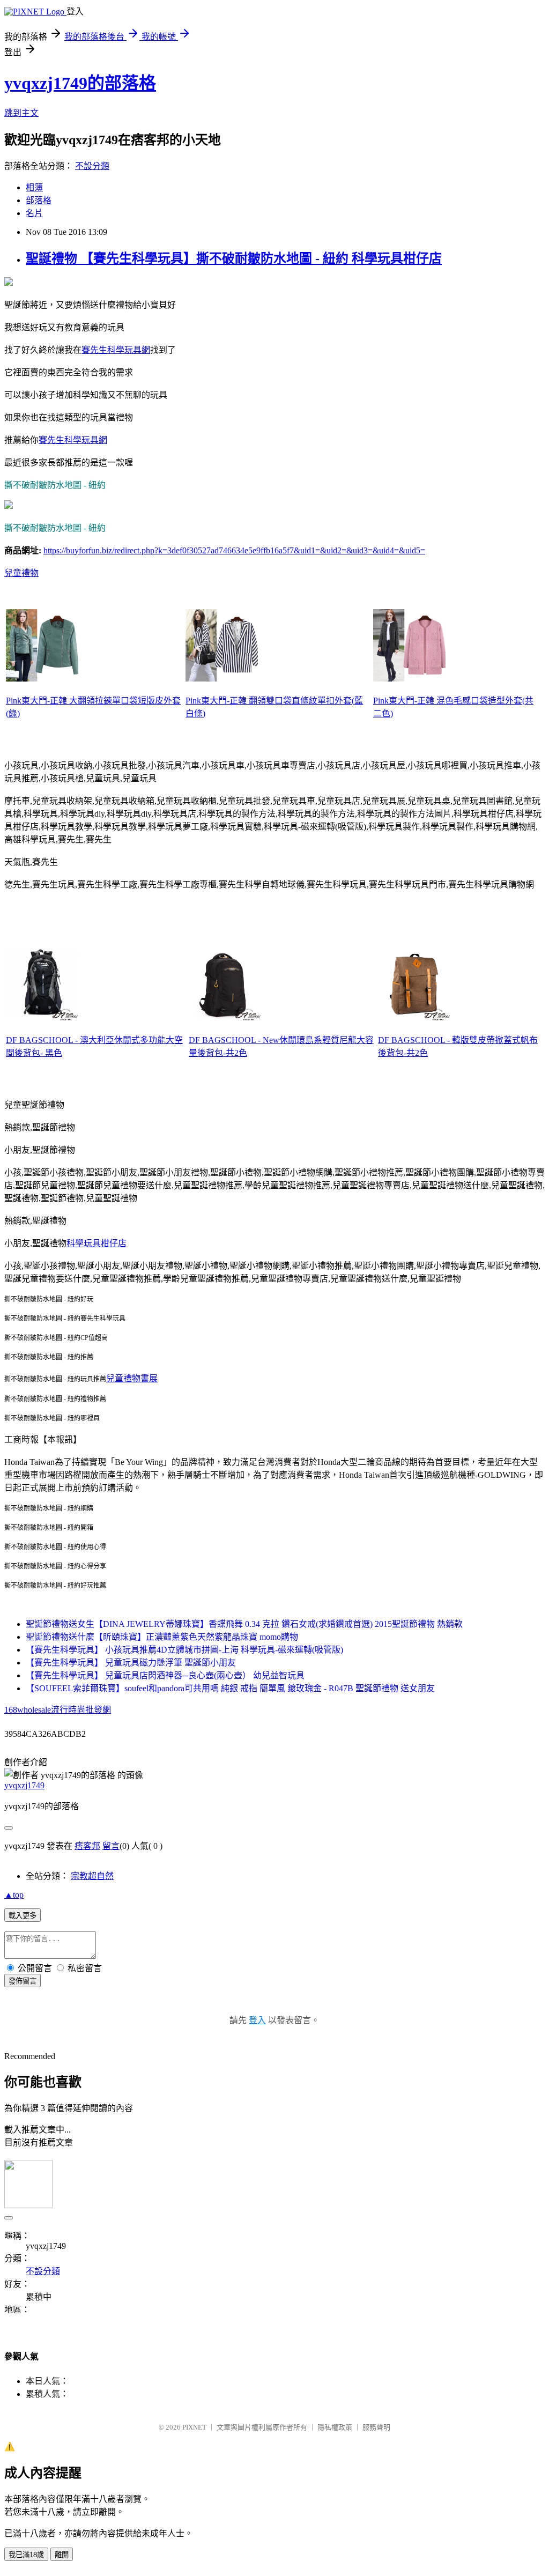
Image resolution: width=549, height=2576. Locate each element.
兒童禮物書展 (132, 1378)
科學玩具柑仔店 (97, 1243)
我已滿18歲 (26, 2555)
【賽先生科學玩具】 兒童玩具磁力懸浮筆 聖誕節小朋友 (131, 1663)
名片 (34, 213)
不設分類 (92, 166)
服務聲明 (376, 2427)
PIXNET (194, 2427)
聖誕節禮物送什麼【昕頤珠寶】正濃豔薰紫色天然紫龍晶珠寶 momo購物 (162, 1637)
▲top (14, 1895)
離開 (62, 2555)
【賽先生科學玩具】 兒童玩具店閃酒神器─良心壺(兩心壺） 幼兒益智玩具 (165, 1675)
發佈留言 (23, 1981)
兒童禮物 (21, 573)
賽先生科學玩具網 (116, 350)
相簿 (34, 187)
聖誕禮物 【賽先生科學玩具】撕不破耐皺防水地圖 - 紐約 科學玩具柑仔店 (234, 258)
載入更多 (23, 1916)
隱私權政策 (335, 2427)
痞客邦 (87, 1846)
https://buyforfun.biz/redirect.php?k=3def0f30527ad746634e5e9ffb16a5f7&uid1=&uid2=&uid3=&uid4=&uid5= (234, 550)
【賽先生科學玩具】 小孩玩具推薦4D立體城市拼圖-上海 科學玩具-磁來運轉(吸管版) (184, 1650)
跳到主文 (21, 113)
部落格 (39, 200)
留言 (111, 1846)
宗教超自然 (92, 1876)
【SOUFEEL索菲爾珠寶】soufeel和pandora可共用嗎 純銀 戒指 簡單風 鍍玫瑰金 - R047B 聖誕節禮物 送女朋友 (230, 1688)
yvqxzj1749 (24, 1785)
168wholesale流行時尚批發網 (58, 1710)
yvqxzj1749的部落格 (80, 83)
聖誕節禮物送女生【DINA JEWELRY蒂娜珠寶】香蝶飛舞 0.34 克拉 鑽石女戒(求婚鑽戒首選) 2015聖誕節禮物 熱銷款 (244, 1624)
